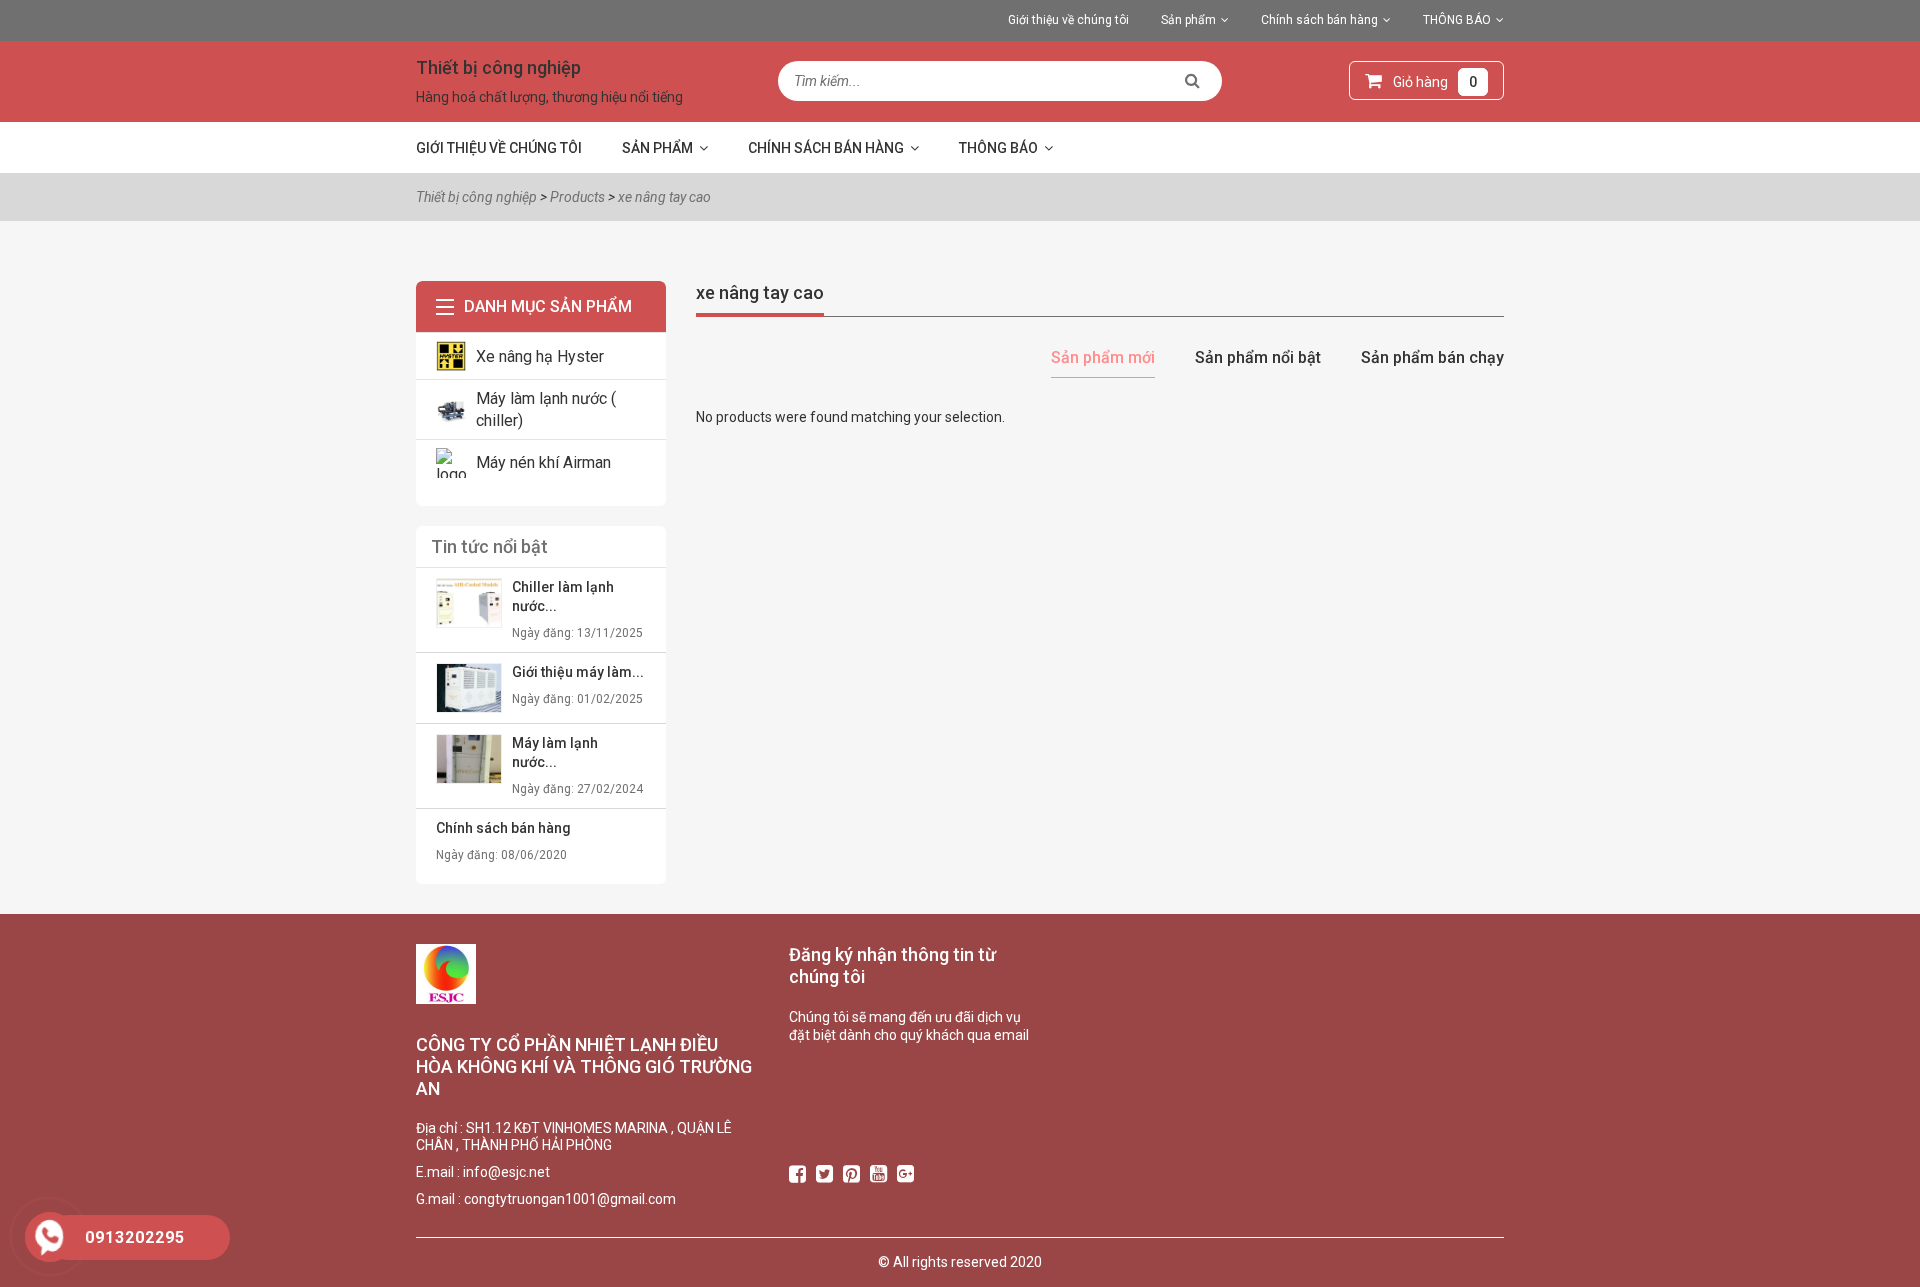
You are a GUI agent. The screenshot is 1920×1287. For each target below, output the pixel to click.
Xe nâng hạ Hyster (540, 356)
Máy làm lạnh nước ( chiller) (546, 409)
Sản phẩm (1188, 20)
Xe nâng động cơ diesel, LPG (1504, 269)
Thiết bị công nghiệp (498, 67)
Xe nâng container (1476, 236)
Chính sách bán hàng (1319, 20)
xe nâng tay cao (760, 292)
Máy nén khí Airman (543, 462)
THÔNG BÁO (1457, 20)
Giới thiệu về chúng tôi (1068, 20)
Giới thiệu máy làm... (578, 672)
